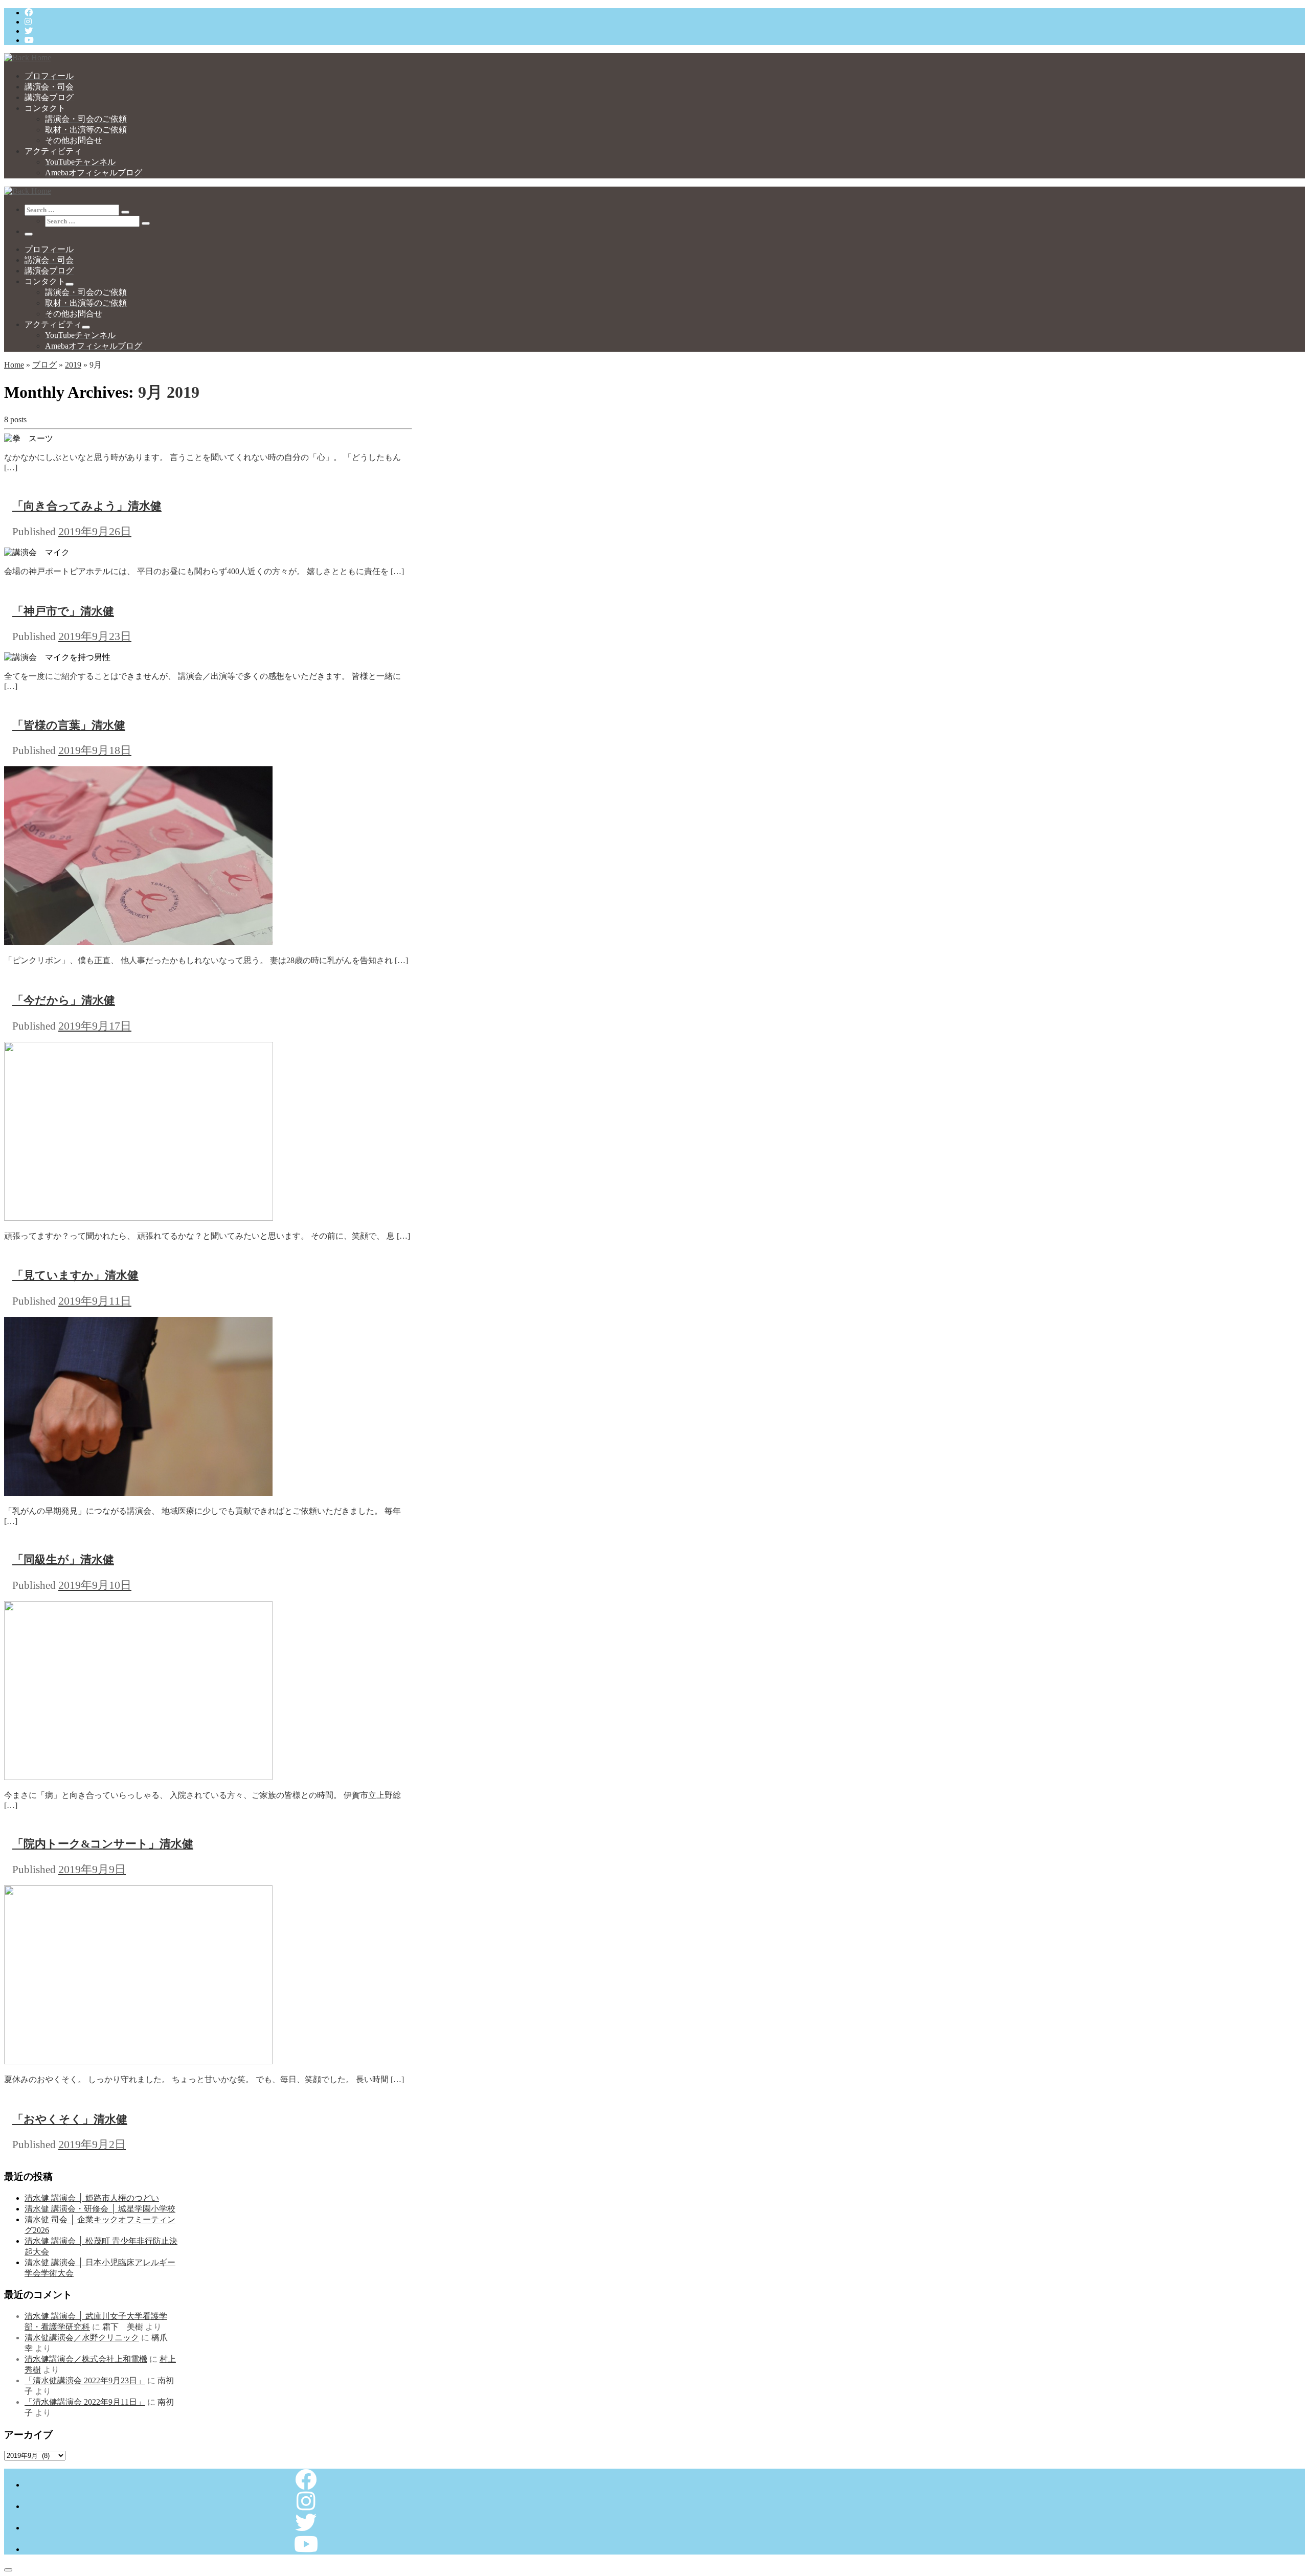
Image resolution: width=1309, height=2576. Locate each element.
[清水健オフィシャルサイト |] (28, 58)
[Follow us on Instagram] (28, 22)
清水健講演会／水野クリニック (82, 2338)
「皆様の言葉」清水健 (69, 725)
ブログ (44, 365)
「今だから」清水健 (64, 1000)
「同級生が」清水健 (63, 1559)
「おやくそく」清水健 (70, 2119)
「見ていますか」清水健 (75, 1275)
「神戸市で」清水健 (63, 611)
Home (14, 365)
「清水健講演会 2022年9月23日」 (85, 2380)
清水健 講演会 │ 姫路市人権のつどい (92, 2198)
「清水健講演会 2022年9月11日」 (85, 2402)
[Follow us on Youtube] (29, 40)
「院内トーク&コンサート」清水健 (103, 1844)
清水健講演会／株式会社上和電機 (86, 2359)
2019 (73, 365)
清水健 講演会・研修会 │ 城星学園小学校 (100, 2209)
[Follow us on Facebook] (29, 13)
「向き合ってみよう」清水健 (87, 506)
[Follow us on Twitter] (29, 31)
